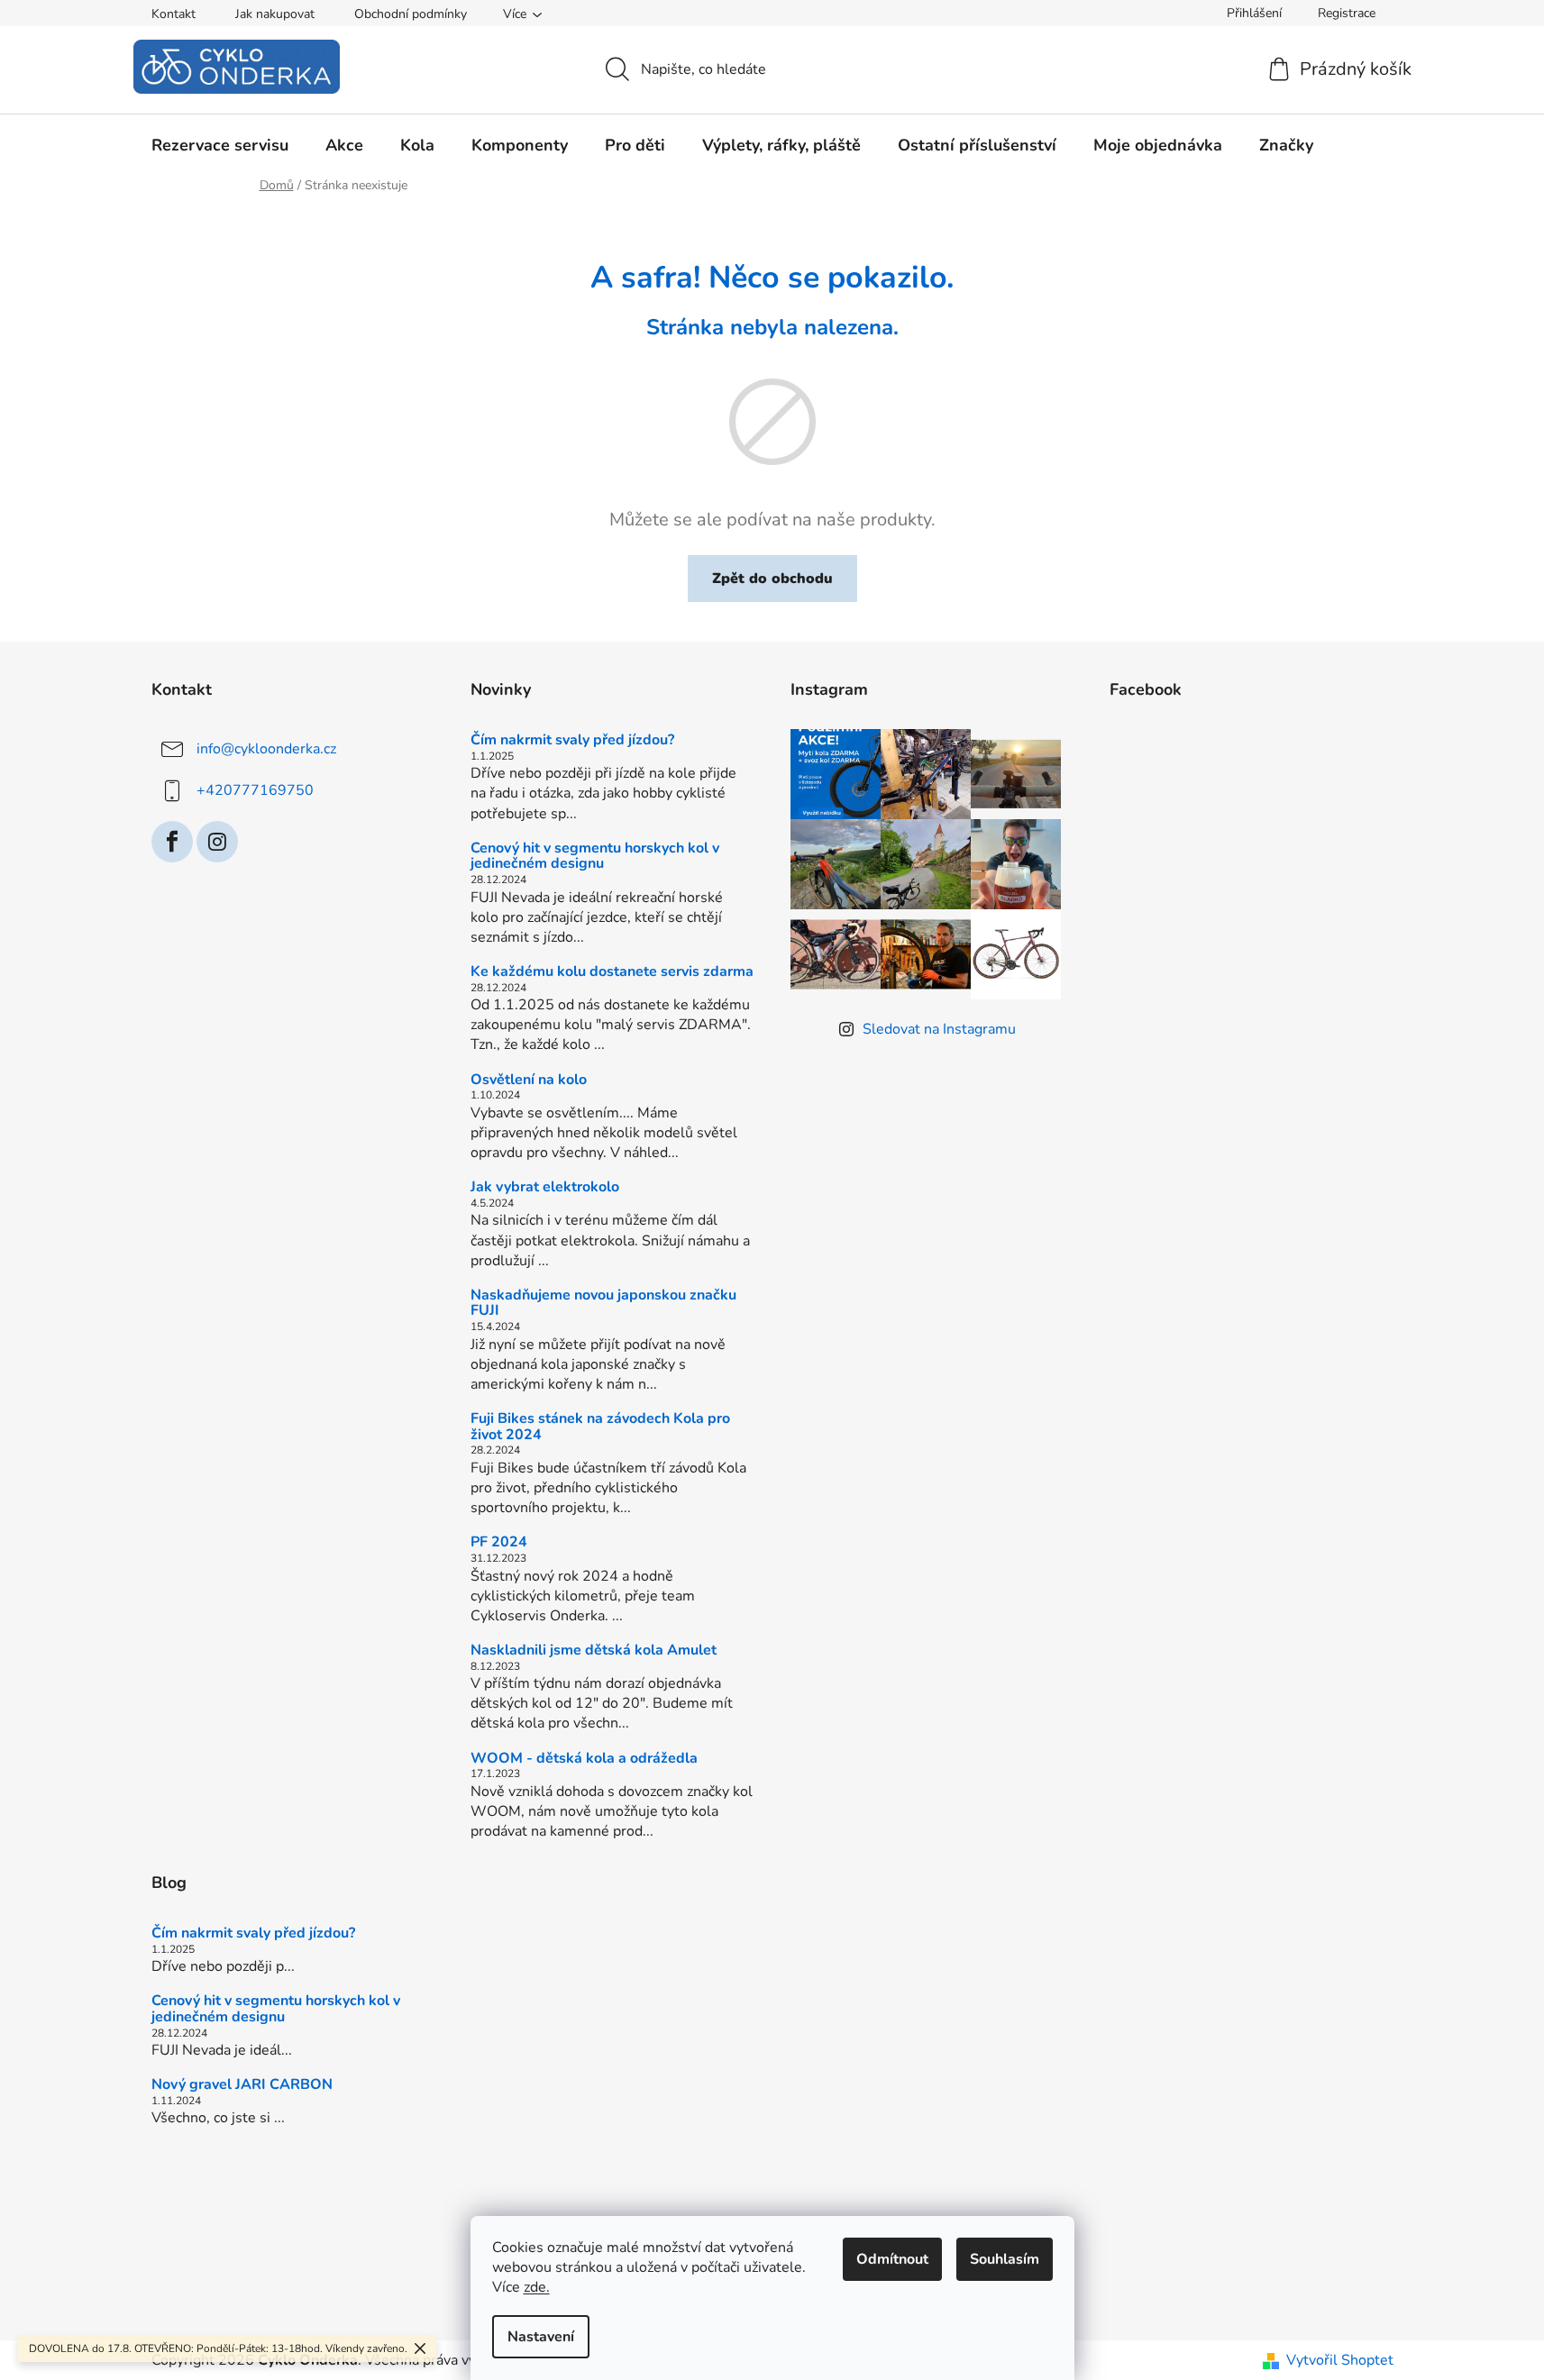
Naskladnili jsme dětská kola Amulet (594, 1651)
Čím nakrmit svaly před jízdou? (572, 741)
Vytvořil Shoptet (1340, 2360)
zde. (537, 2287)
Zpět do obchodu (772, 579)
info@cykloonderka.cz (266, 749)
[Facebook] (172, 842)
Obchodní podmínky (411, 14)
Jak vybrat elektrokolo (545, 1188)
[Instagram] (217, 842)
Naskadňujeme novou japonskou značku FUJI (603, 1304)
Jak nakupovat (275, 14)
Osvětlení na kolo (529, 1081)
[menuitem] (220, 145)
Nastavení (541, 2337)
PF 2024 (499, 1543)
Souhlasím (1005, 2259)
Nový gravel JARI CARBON (242, 2085)
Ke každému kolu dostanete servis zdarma (612, 972)
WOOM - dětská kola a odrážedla (584, 1759)
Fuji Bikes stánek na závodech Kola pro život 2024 (600, 1427)
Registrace (1347, 13)
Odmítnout (892, 2259)
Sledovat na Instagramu (939, 1029)
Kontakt (174, 14)
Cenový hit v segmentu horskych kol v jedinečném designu (595, 857)
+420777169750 (255, 790)
